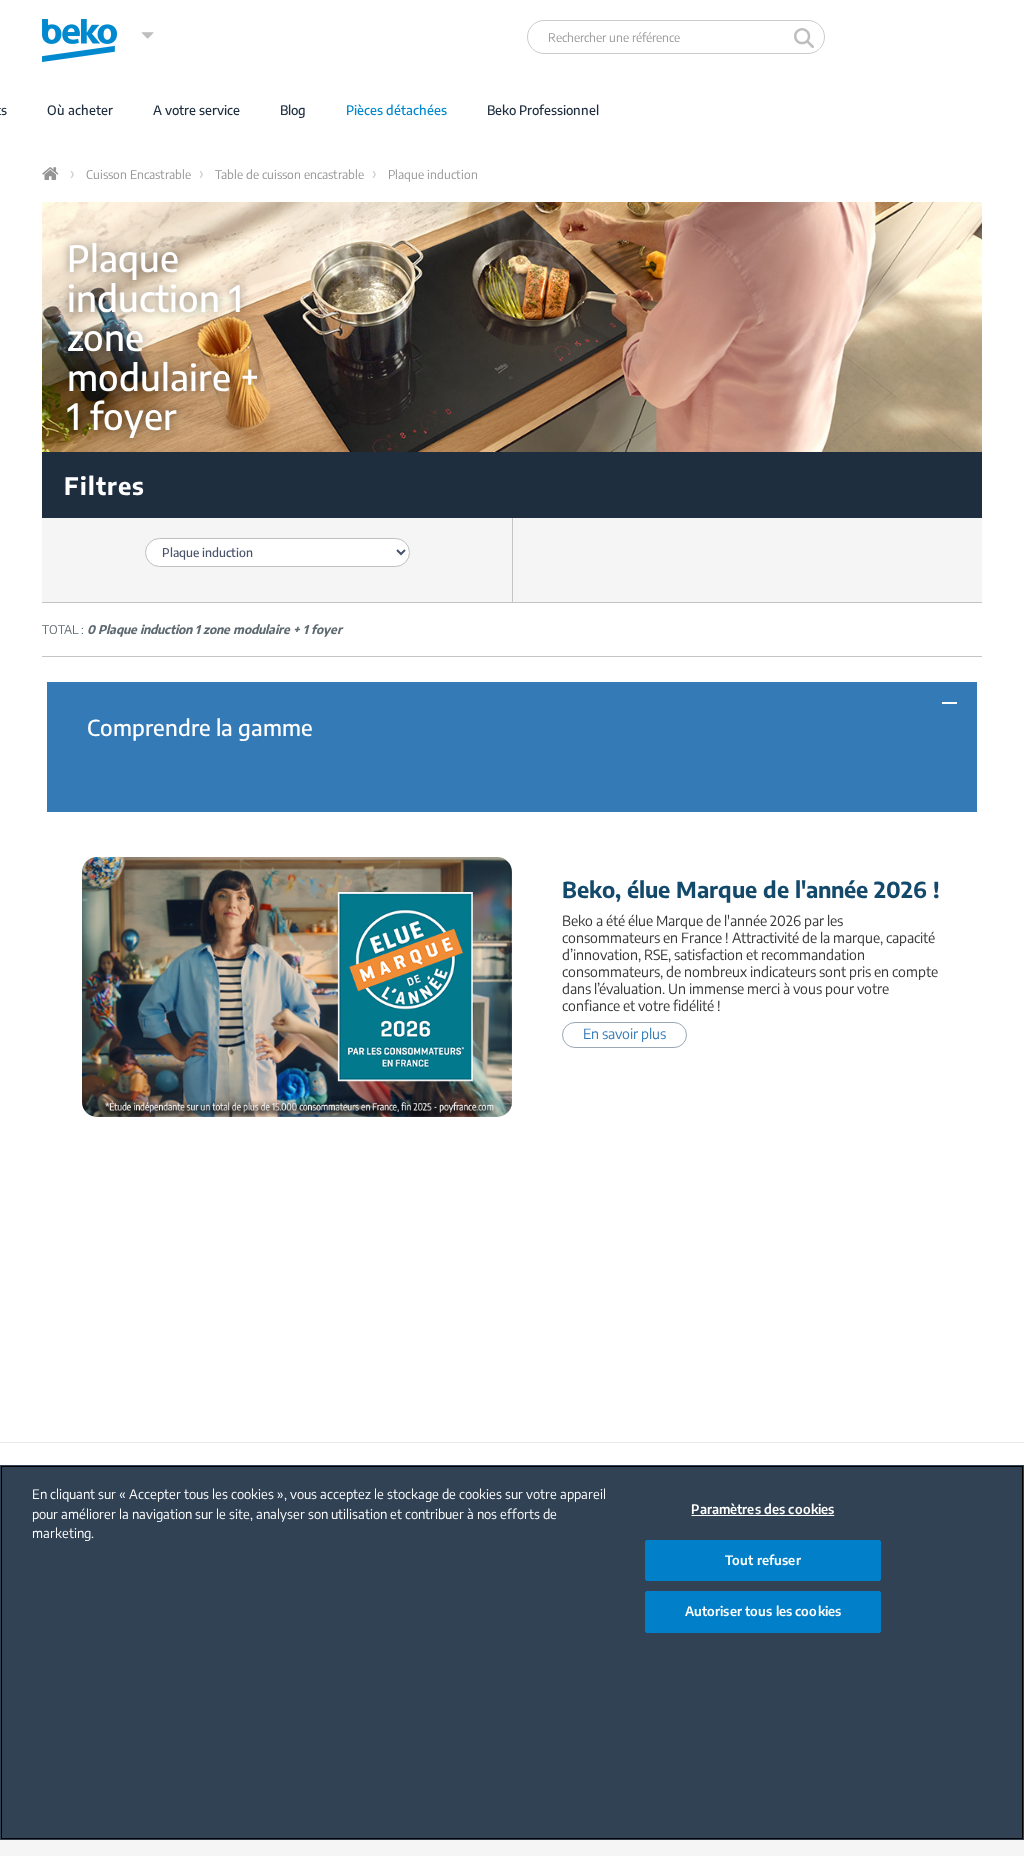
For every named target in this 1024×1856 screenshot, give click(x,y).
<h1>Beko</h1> (98, 36)
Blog (293, 110)
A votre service (196, 110)
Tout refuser (763, 1560)
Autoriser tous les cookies (763, 1611)
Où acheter (80, 110)
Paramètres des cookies (762, 1509)
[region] (512, 1652)
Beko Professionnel (543, 110)
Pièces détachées (396, 110)
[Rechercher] (806, 37)
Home (52, 174)
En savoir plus (624, 1033)
